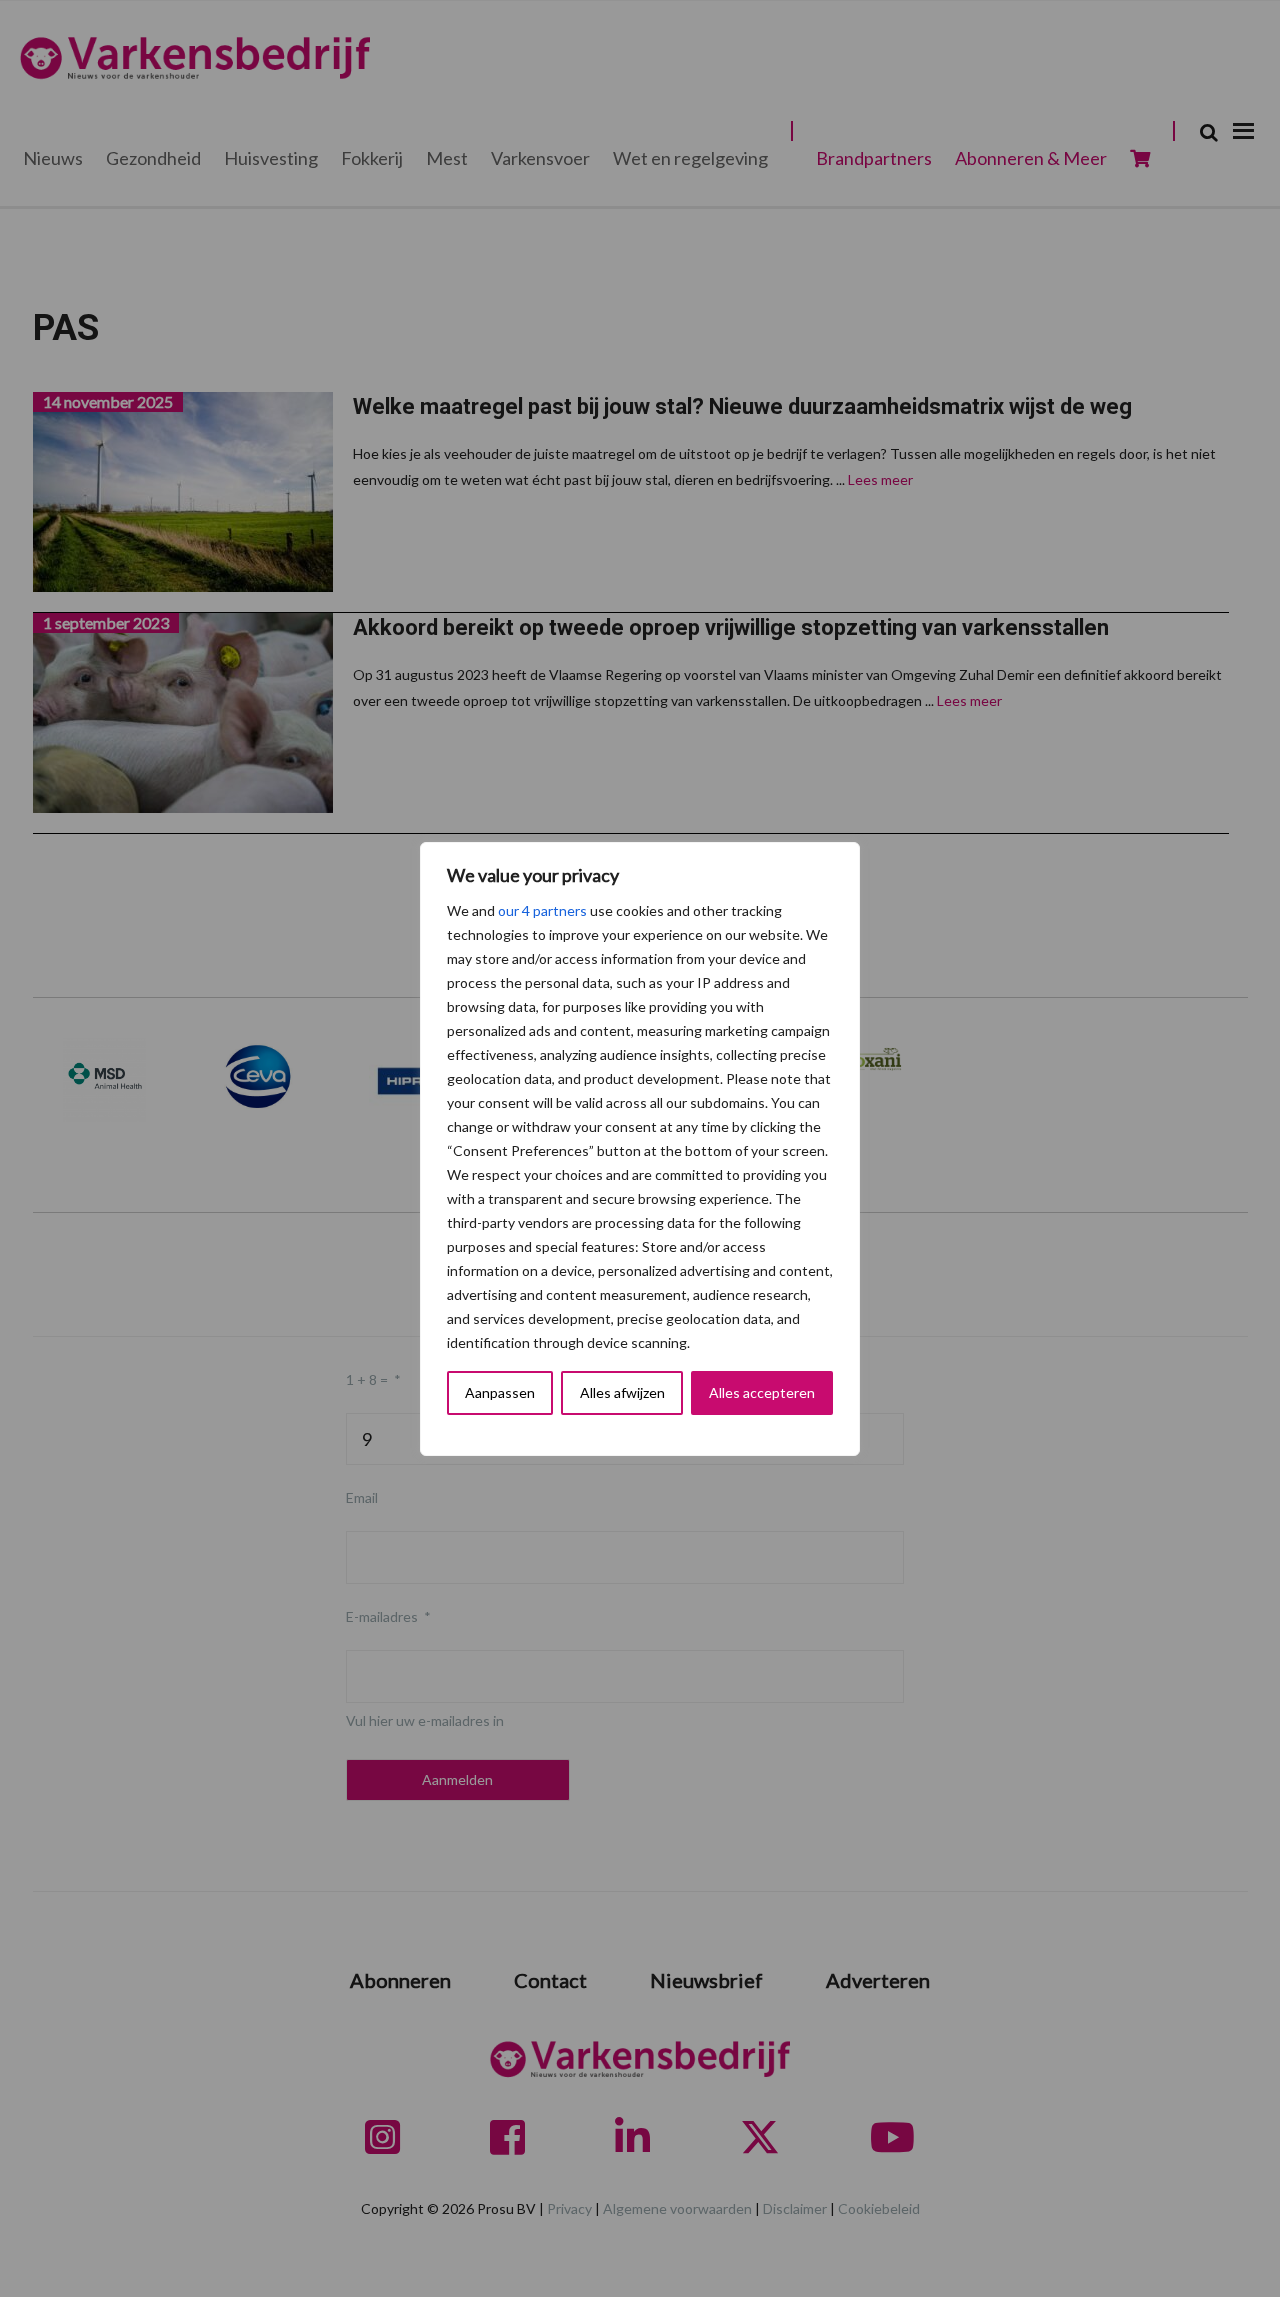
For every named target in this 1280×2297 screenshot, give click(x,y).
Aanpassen (500, 1392)
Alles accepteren (762, 1392)
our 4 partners (542, 910)
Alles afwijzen (622, 1392)
